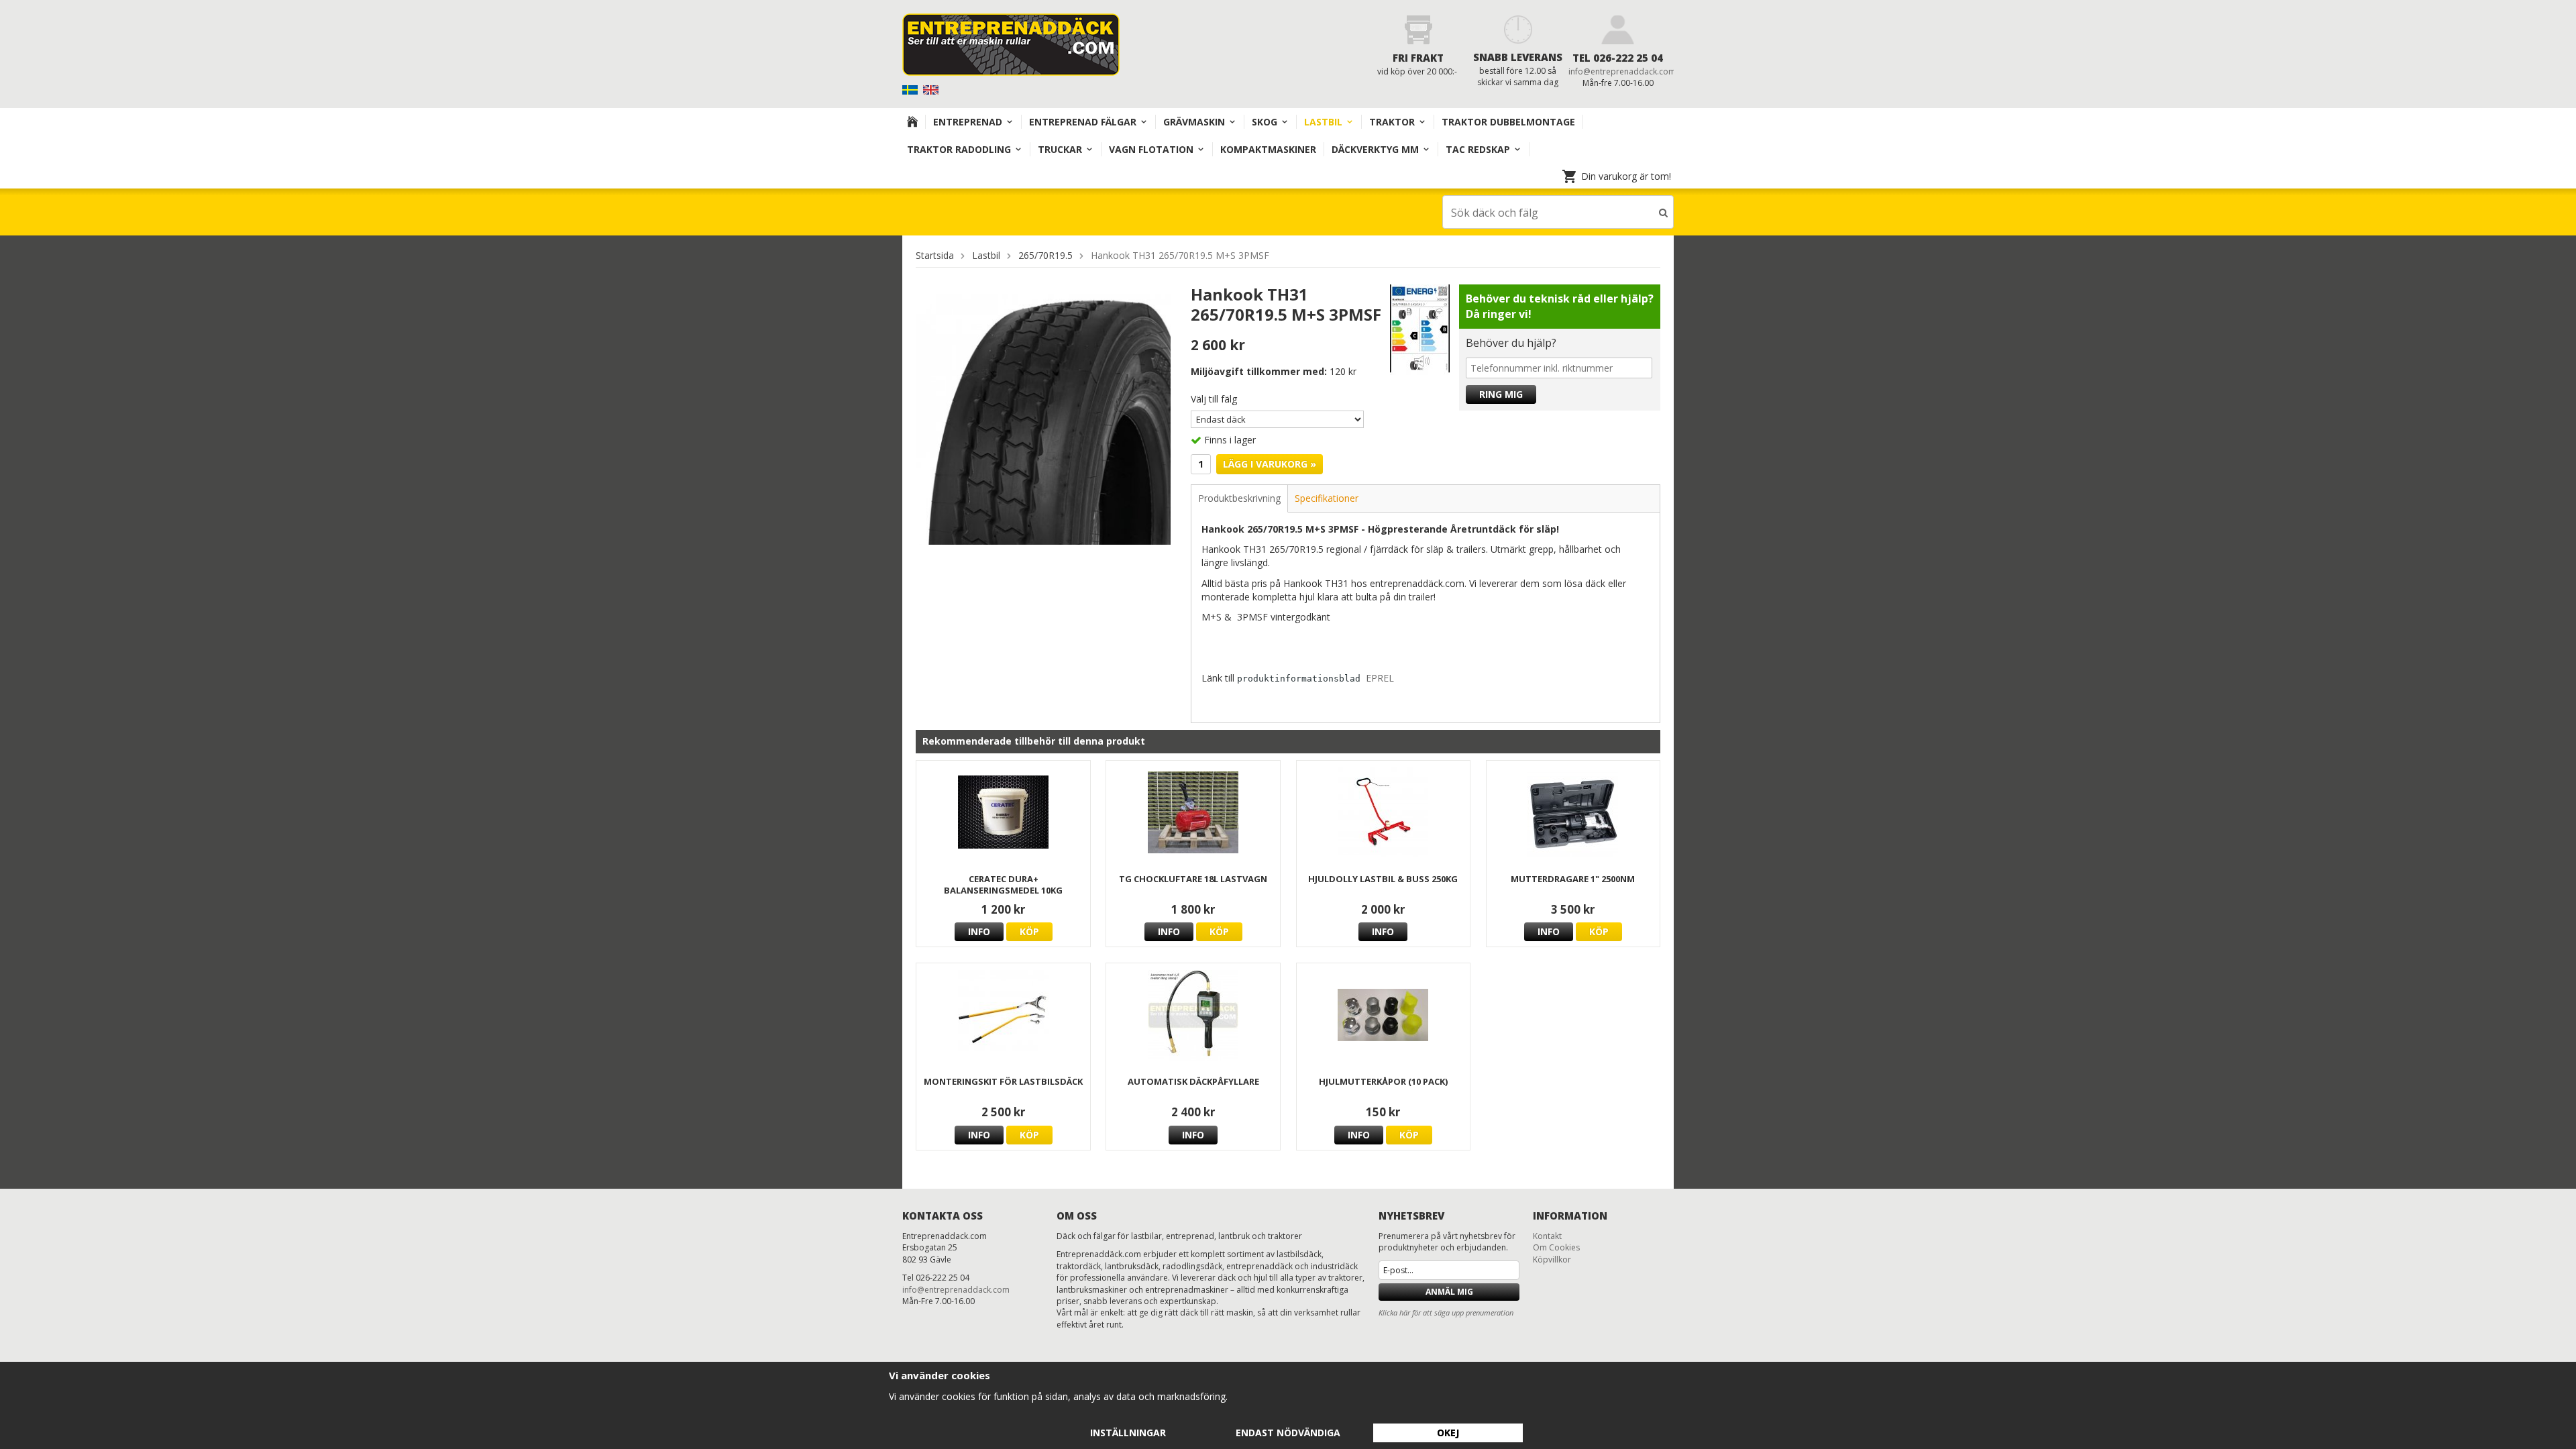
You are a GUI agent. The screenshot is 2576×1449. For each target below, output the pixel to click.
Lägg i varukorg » (1270, 464)
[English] (932, 89)
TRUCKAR (1060, 149)
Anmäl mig (1449, 1292)
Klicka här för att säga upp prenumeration (1446, 1312)
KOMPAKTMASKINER (1268, 149)
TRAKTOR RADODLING (959, 149)
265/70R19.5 (1045, 255)
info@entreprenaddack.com (1622, 71)
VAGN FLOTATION (1151, 149)
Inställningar (1128, 1433)
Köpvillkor (1552, 1259)
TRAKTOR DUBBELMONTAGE (1508, 122)
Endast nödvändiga (1288, 1433)
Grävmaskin (1194, 122)
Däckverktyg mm (1375, 149)
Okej (1448, 1433)
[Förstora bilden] (1043, 418)
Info (979, 931)
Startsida (935, 255)
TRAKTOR (1392, 122)
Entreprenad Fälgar (1083, 122)
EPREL (1380, 678)
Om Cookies (1556, 1247)
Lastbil (1323, 122)
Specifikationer (1327, 498)
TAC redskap (1478, 149)
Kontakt (1547, 1236)
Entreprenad (968, 122)
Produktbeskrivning (1239, 498)
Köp (1029, 931)
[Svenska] (911, 89)
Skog (1265, 122)
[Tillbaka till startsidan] (913, 122)
